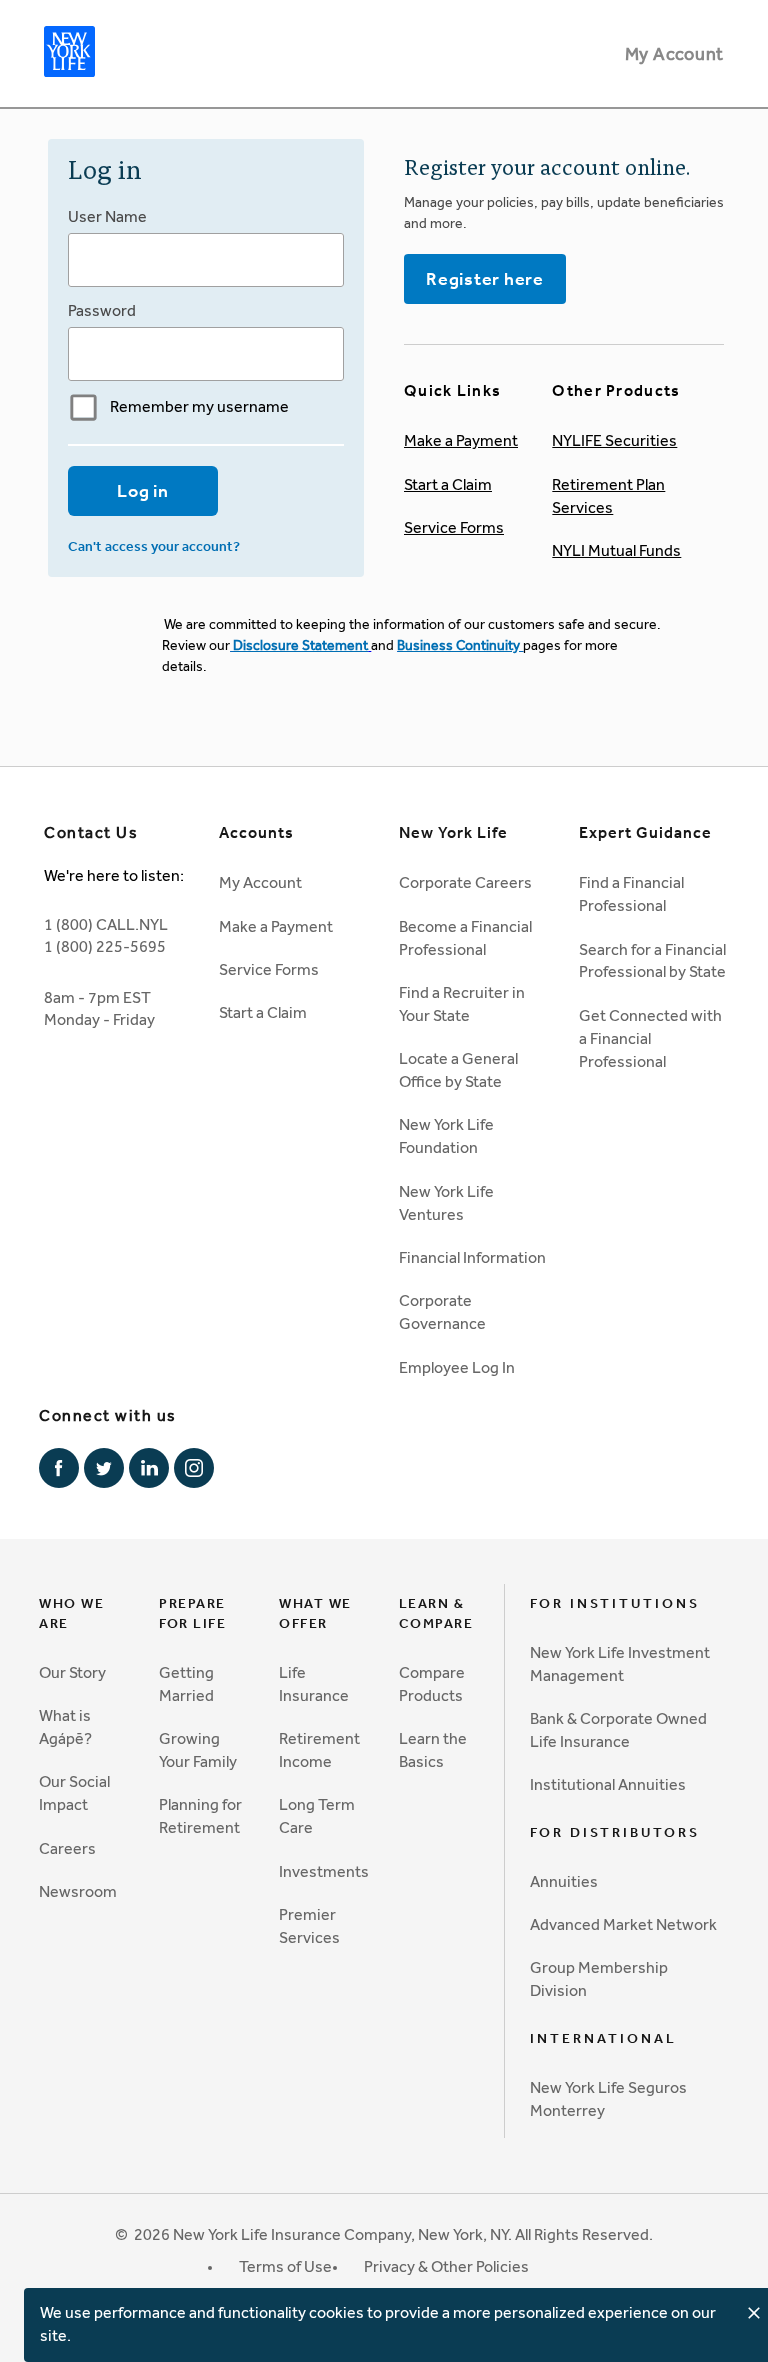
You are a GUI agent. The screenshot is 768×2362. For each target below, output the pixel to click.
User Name (107, 216)
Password (102, 310)
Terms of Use (285, 2266)
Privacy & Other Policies (446, 2266)
